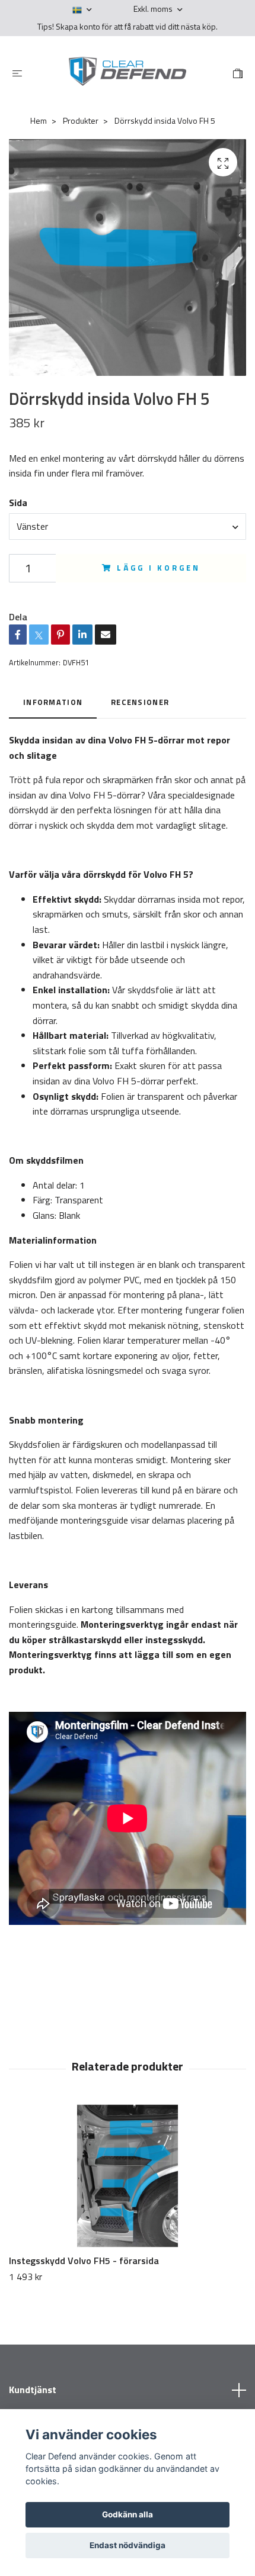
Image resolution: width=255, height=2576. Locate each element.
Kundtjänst (33, 2390)
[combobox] (128, 526)
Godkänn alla (128, 2514)
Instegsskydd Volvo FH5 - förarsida (84, 2261)
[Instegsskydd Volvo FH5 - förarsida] (128, 2176)
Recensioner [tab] (140, 702)
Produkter (81, 120)
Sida (18, 503)
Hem (39, 120)
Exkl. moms (154, 9)
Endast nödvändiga (128, 2545)
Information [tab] (53, 702)
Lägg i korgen (158, 568)
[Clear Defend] (128, 72)
